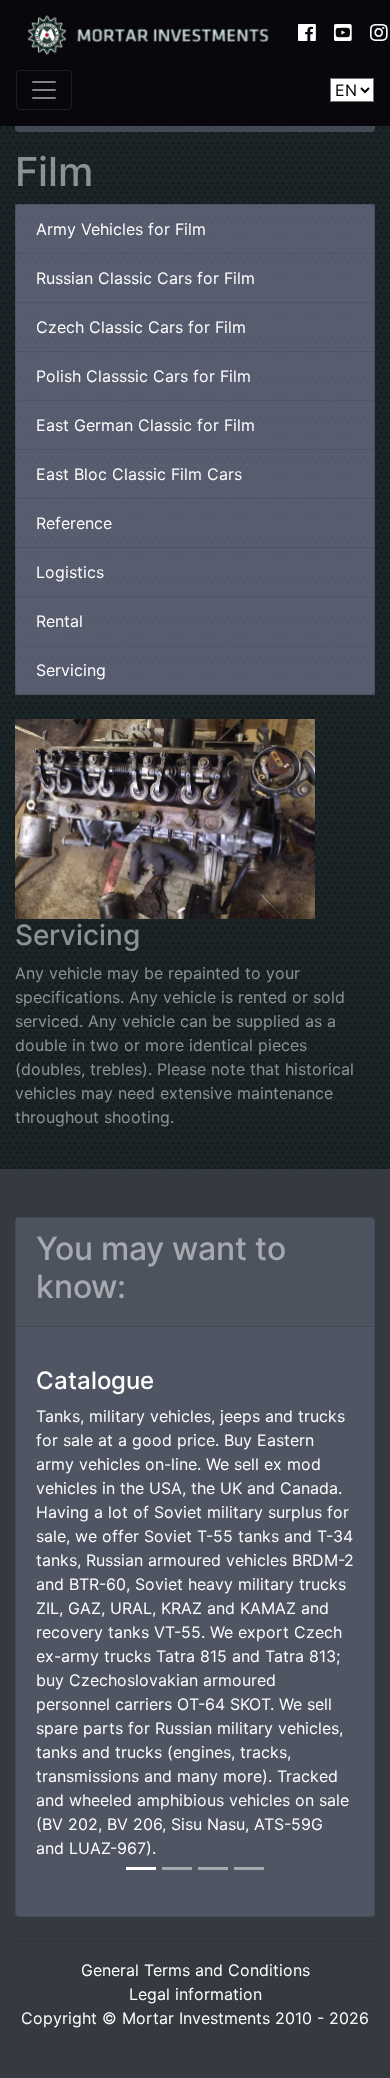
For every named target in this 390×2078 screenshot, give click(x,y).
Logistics (70, 572)
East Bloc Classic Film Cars (139, 474)
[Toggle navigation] (44, 90)
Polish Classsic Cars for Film (143, 376)
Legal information (195, 1994)
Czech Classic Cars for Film (141, 327)
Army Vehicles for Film (121, 229)
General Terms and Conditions (195, 1970)
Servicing (71, 670)
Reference (74, 523)
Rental (59, 621)
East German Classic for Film (145, 425)
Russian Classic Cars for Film (145, 278)
